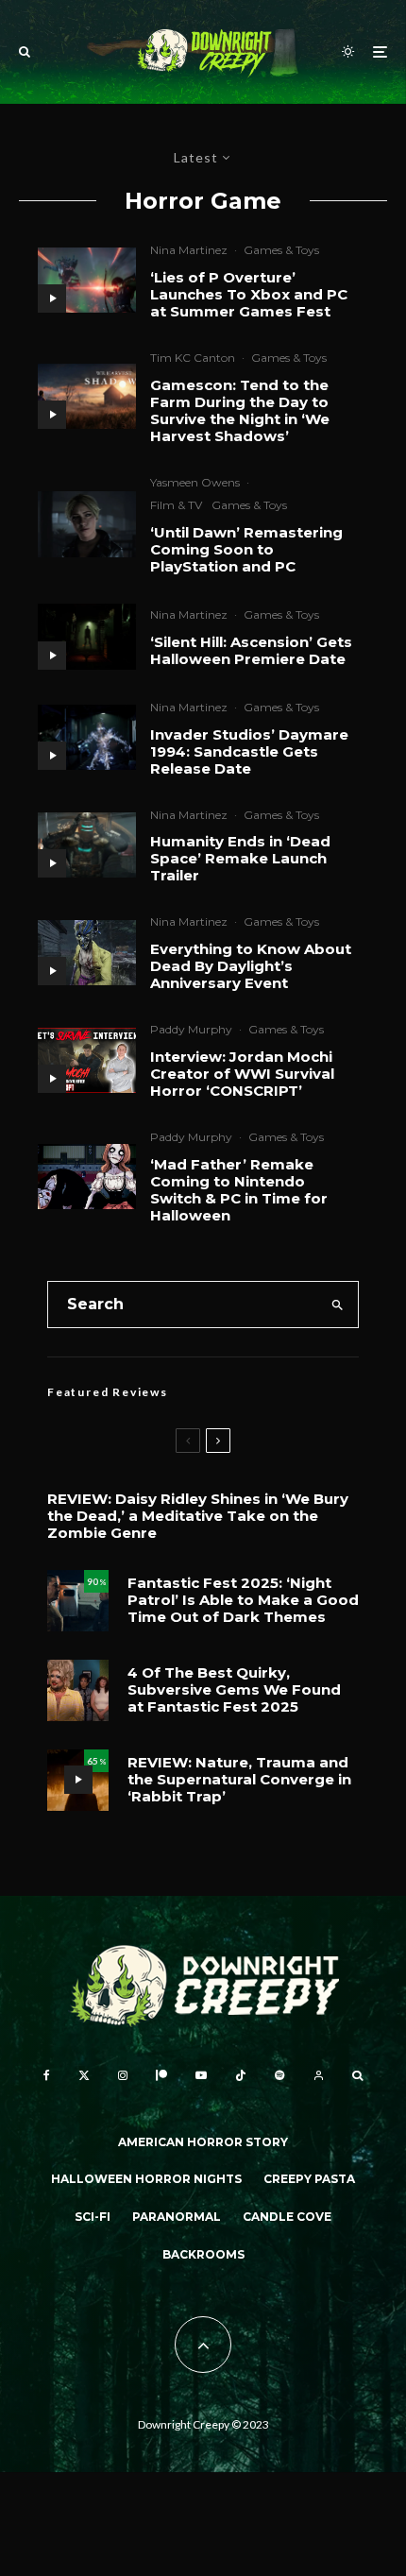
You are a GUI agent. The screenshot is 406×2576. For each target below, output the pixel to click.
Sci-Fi (93, 2217)
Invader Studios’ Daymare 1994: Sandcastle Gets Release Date (249, 752)
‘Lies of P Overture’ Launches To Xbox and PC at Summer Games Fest (249, 295)
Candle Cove (287, 2217)
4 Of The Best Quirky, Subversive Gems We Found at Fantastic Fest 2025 (234, 1690)
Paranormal (177, 2217)
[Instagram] (123, 2075)
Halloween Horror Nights (146, 2179)
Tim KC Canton (193, 358)
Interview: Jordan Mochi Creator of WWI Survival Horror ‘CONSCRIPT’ (242, 1074)
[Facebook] (47, 2075)
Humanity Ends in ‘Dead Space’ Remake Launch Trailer (240, 859)
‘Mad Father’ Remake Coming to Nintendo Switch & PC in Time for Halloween (239, 1190)
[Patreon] (161, 2075)
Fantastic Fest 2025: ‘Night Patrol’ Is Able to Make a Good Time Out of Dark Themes (243, 1600)
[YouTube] (201, 2075)
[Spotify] (279, 2075)
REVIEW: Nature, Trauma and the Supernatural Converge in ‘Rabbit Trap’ (239, 1780)
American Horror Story (203, 2142)
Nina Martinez (189, 250)
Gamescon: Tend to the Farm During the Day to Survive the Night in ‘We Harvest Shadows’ (240, 411)
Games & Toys (281, 250)
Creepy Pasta (309, 2179)
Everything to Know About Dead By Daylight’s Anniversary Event (251, 966)
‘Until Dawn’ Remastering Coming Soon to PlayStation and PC (246, 550)
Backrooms (203, 2254)
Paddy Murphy (191, 1029)
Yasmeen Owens (195, 482)
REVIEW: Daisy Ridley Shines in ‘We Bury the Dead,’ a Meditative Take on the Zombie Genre (198, 1516)
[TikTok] (241, 2075)
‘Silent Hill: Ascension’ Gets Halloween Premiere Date (251, 651)
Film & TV (176, 505)
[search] (338, 1305)
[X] (84, 2075)
